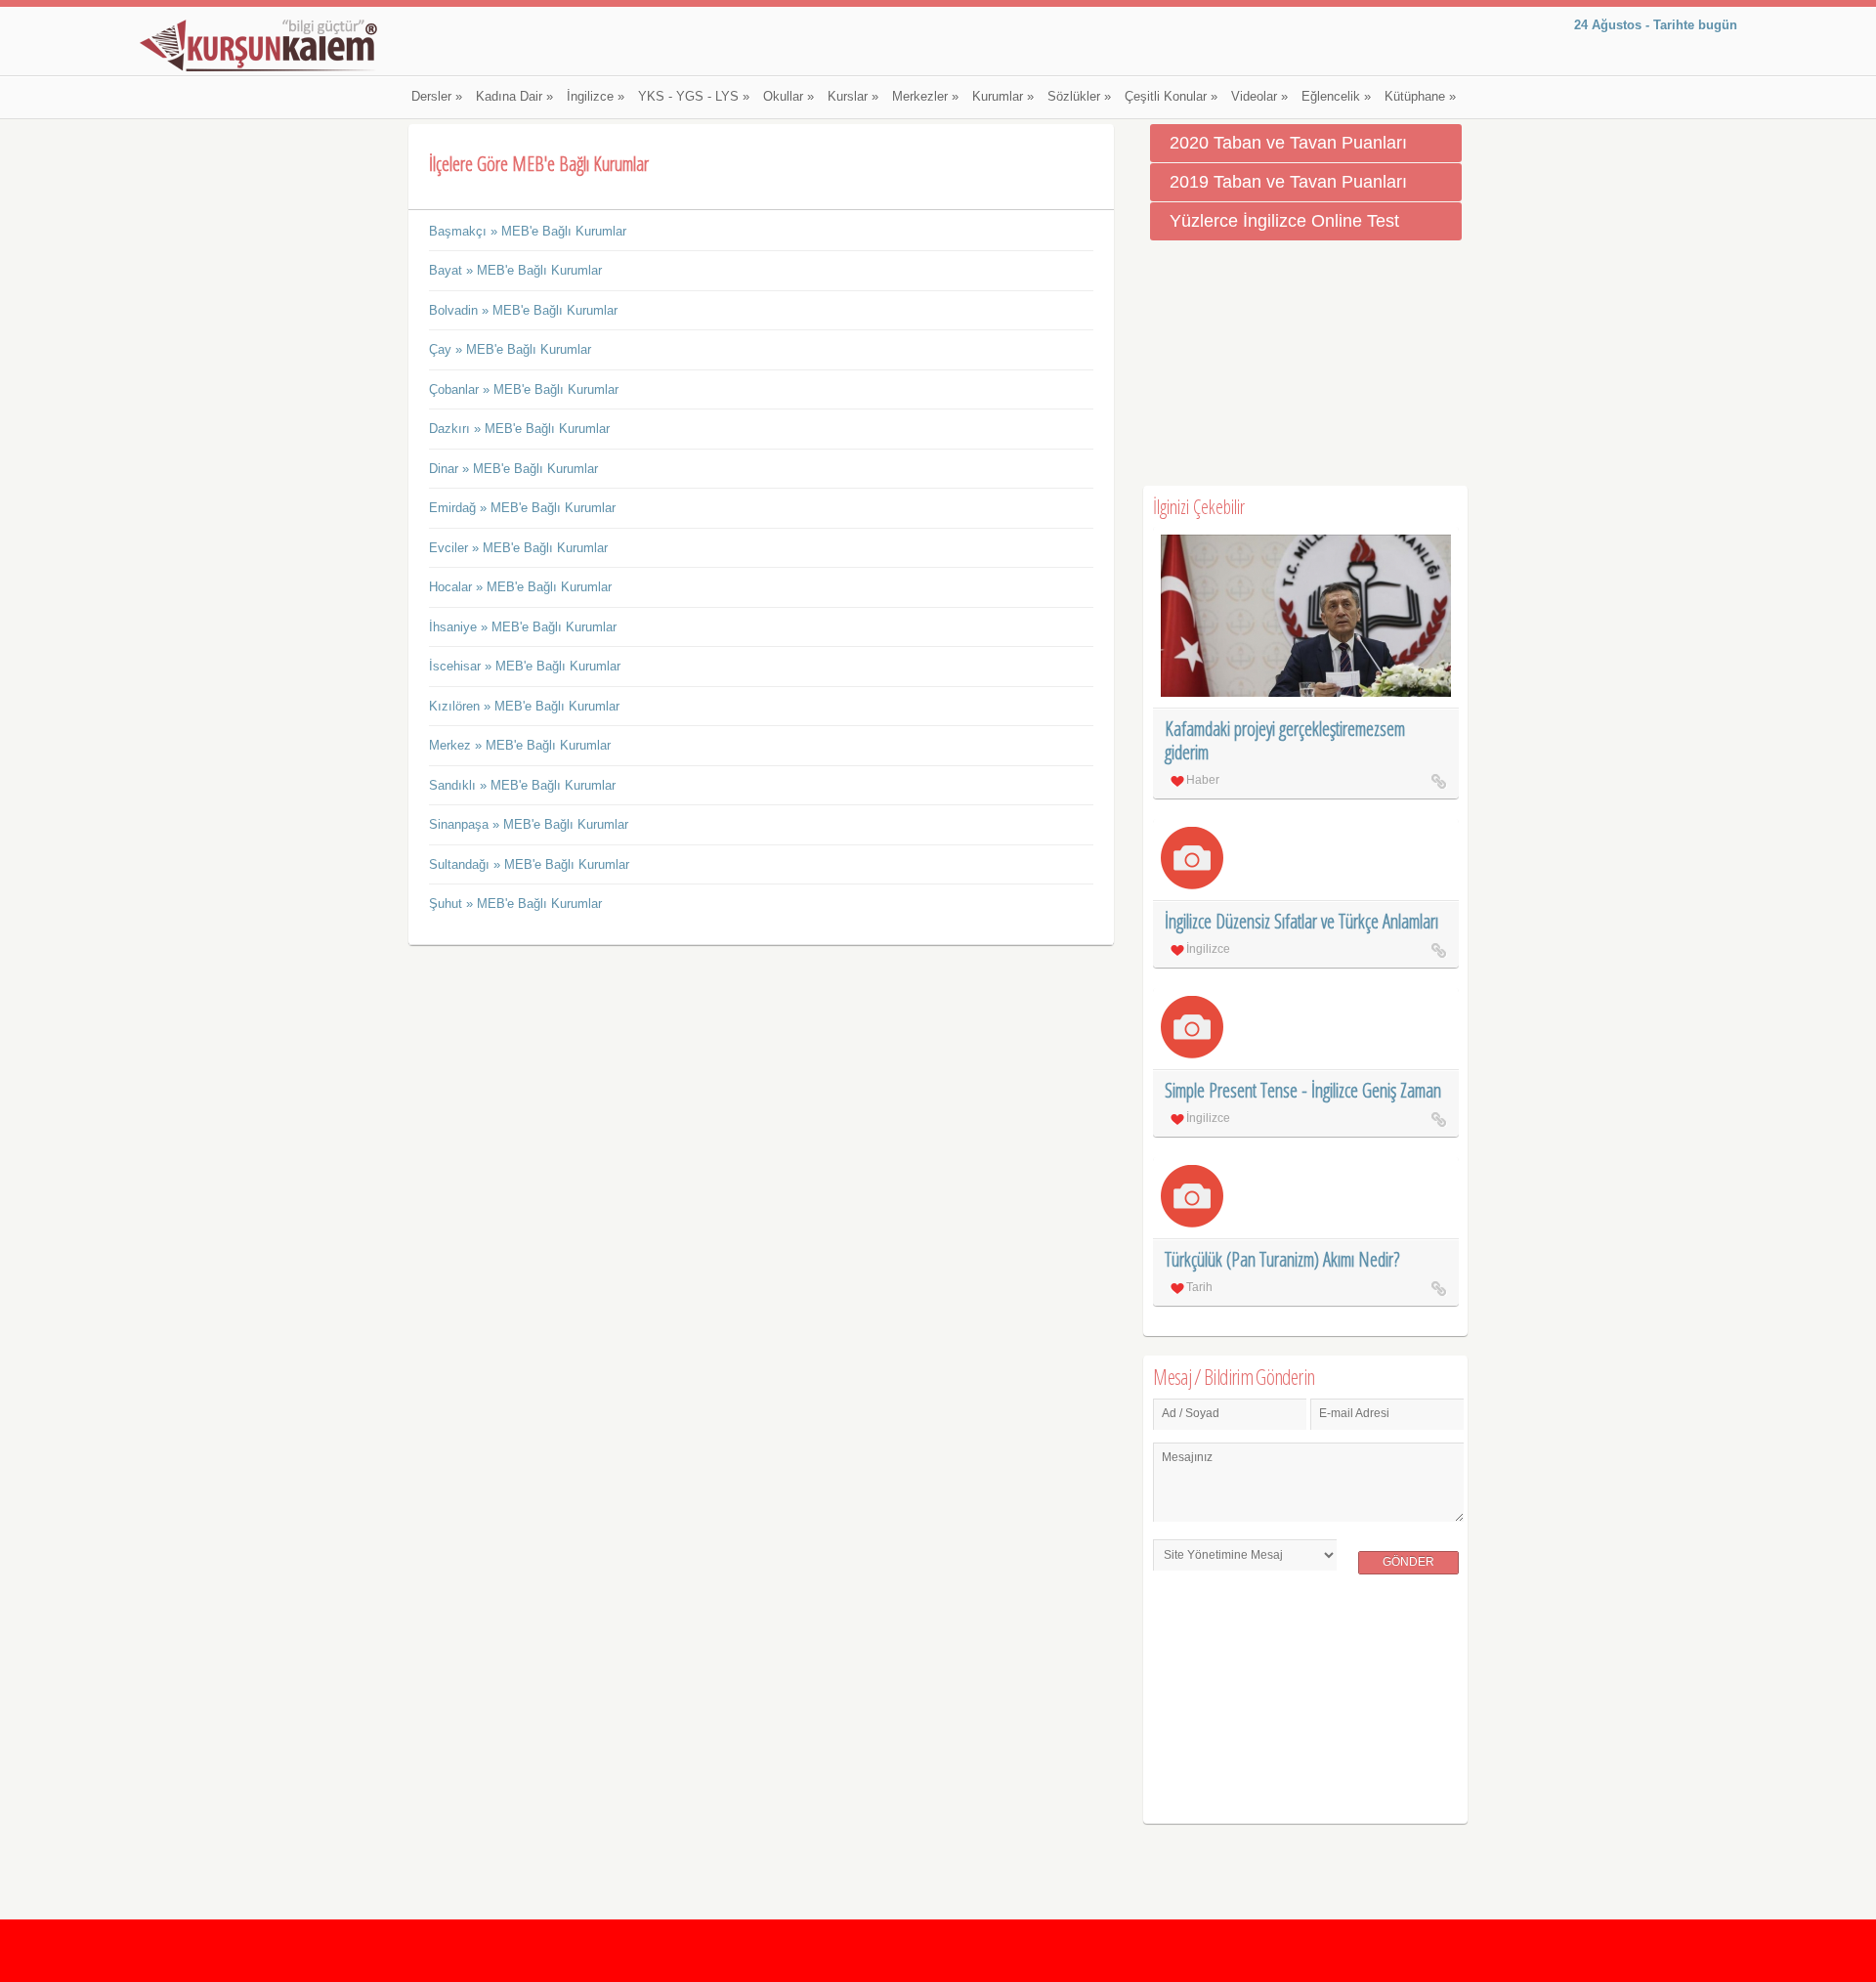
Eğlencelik (1336, 97)
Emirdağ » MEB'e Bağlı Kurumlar (522, 508)
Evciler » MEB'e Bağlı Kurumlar (518, 548)
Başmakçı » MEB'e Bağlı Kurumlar (528, 231)
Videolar (1259, 97)
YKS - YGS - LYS (694, 97)
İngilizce (596, 97)
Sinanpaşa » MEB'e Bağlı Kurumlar (529, 824)
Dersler (437, 97)
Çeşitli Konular (1171, 97)
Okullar (789, 97)
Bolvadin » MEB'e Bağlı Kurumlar (523, 310)
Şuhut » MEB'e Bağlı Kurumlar (515, 904)
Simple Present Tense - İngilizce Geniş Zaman (1303, 1090)
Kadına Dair (514, 97)
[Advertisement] (1305, 364)
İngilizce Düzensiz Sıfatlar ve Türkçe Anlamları (1301, 921)
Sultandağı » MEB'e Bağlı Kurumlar (529, 864)
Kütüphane (1420, 97)
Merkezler (925, 97)
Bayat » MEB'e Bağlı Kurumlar (515, 270)
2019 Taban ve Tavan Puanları (1288, 182)
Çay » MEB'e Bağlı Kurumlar (510, 349)
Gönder (1408, 1562)
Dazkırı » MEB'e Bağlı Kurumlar (519, 429)
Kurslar (853, 97)
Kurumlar (1003, 97)
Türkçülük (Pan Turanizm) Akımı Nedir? (1282, 1259)
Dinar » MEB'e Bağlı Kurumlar (513, 469)
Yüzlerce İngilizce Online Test (1284, 221)
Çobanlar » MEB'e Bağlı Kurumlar (524, 389)
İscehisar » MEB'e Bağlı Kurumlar (525, 666)
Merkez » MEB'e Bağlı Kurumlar (520, 745)
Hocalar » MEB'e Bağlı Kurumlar (520, 587)
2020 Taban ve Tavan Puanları (1288, 143)
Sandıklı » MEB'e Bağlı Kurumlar (522, 785)
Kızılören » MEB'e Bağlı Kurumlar (524, 706)
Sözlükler (1079, 97)
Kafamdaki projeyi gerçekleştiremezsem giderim (1285, 740)
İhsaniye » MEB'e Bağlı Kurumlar (523, 627)
